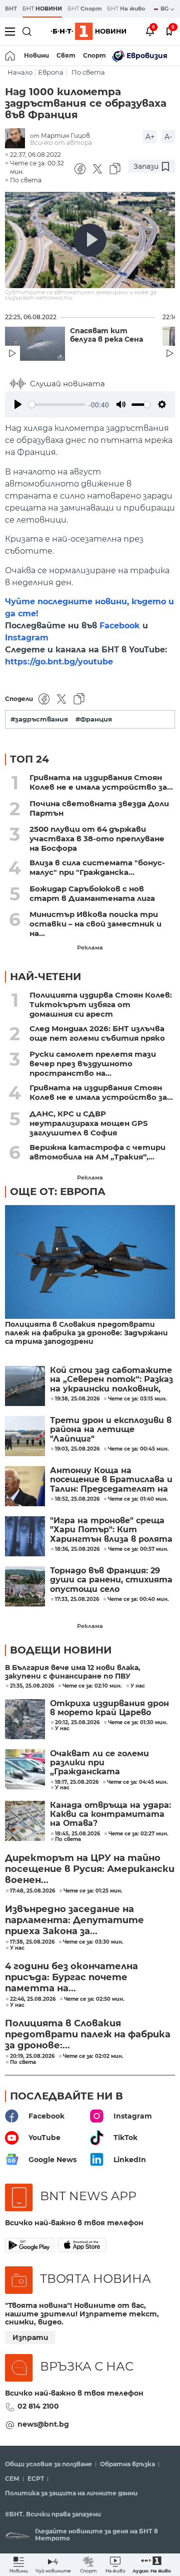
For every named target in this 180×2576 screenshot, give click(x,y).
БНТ (11, 9)
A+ (150, 137)
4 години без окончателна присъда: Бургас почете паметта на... (71, 1977)
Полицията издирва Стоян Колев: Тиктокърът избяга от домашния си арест (101, 1004)
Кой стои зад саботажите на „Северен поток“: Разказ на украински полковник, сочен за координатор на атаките (111, 1380)
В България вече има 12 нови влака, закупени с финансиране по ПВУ (73, 1672)
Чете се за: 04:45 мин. (137, 1782)
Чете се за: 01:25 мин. (93, 1891)
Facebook (120, 626)
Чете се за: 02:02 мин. (93, 2056)
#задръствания (39, 719)
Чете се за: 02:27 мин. (138, 1834)
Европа (51, 72)
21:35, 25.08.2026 (32, 1686)
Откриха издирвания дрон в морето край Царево (109, 1708)
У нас (138, 1686)
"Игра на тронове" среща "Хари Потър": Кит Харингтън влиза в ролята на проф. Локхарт (111, 1530)
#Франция (94, 719)
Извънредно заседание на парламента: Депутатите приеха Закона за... (74, 1920)
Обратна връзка (127, 2464)
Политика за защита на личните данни (71, 2493)
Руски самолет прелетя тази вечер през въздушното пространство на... (93, 1064)
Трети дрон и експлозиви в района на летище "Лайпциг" (111, 1430)
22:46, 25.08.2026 (33, 1999)
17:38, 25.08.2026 (32, 1942)
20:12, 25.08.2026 (77, 1723)
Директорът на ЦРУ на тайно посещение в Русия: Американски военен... (90, 1869)
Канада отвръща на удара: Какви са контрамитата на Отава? (110, 1815)
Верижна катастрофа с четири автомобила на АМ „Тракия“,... (97, 1152)
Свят (66, 55)
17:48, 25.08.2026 (32, 1891)
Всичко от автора (61, 143)
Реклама (90, 948)
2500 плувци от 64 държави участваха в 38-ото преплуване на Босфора (97, 839)
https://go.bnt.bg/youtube (59, 662)
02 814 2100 (38, 2406)
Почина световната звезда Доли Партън (99, 808)
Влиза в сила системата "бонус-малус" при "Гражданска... (97, 867)
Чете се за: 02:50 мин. (94, 1999)
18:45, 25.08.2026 (77, 1834)
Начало (20, 72)
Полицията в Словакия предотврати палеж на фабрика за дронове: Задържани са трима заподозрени (86, 1333)
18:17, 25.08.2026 (77, 1782)
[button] (152, 2565)
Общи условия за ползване (48, 2464)
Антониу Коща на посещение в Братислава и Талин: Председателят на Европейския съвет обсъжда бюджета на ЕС (111, 1480)
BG (165, 9)
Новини (36, 55)
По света (88, 72)
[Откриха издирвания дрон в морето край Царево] (25, 1719)
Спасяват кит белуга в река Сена (106, 335)
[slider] (57, 405)
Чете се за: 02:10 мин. (92, 1686)
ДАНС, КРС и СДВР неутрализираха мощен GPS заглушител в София (89, 1123)
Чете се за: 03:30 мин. (93, 1942)
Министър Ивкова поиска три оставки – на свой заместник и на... (95, 924)
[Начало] (11, 56)
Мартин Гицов (65, 136)
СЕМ (12, 2479)
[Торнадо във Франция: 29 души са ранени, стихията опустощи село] (25, 1586)
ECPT (36, 2479)
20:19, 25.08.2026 (32, 2056)
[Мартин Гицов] (17, 139)
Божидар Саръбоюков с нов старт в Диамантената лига (92, 893)
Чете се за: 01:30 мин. (138, 1723)
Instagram (27, 638)
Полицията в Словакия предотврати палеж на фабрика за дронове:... (88, 2034)
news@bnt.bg (43, 2424)
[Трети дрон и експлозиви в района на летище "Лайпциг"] (25, 1436)
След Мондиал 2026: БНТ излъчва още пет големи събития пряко (97, 1033)
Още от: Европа (58, 1192)
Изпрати (30, 2337)
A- (168, 137)
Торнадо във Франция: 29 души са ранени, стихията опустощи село (111, 1580)
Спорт (94, 55)
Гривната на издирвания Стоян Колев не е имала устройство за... (101, 782)
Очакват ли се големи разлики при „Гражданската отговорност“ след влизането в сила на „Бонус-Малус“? (99, 1763)
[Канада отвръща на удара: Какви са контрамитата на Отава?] (25, 1821)
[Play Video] (90, 240)
